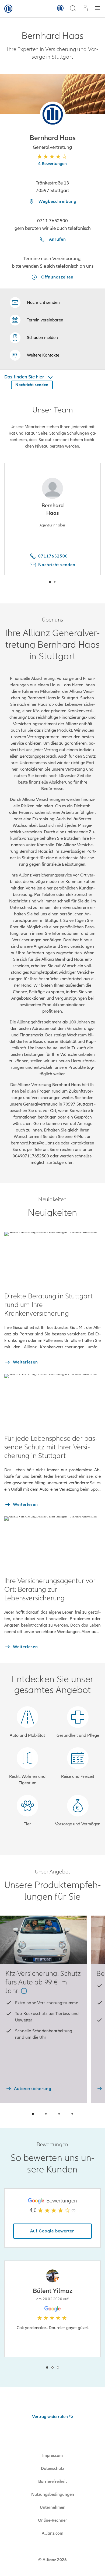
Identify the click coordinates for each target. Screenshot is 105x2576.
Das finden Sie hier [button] (25, 377)
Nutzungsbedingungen (53, 2494)
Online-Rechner (52, 2520)
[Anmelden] (85, 9)
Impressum (52, 2456)
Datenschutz (52, 2468)
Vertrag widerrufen (50, 2417)
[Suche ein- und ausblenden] (73, 9)
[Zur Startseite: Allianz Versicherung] (8, 9)
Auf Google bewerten (52, 2231)
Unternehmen (53, 2507)
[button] (53, 114)
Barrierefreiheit (52, 2481)
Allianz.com (52, 2533)
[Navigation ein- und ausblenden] (97, 9)
